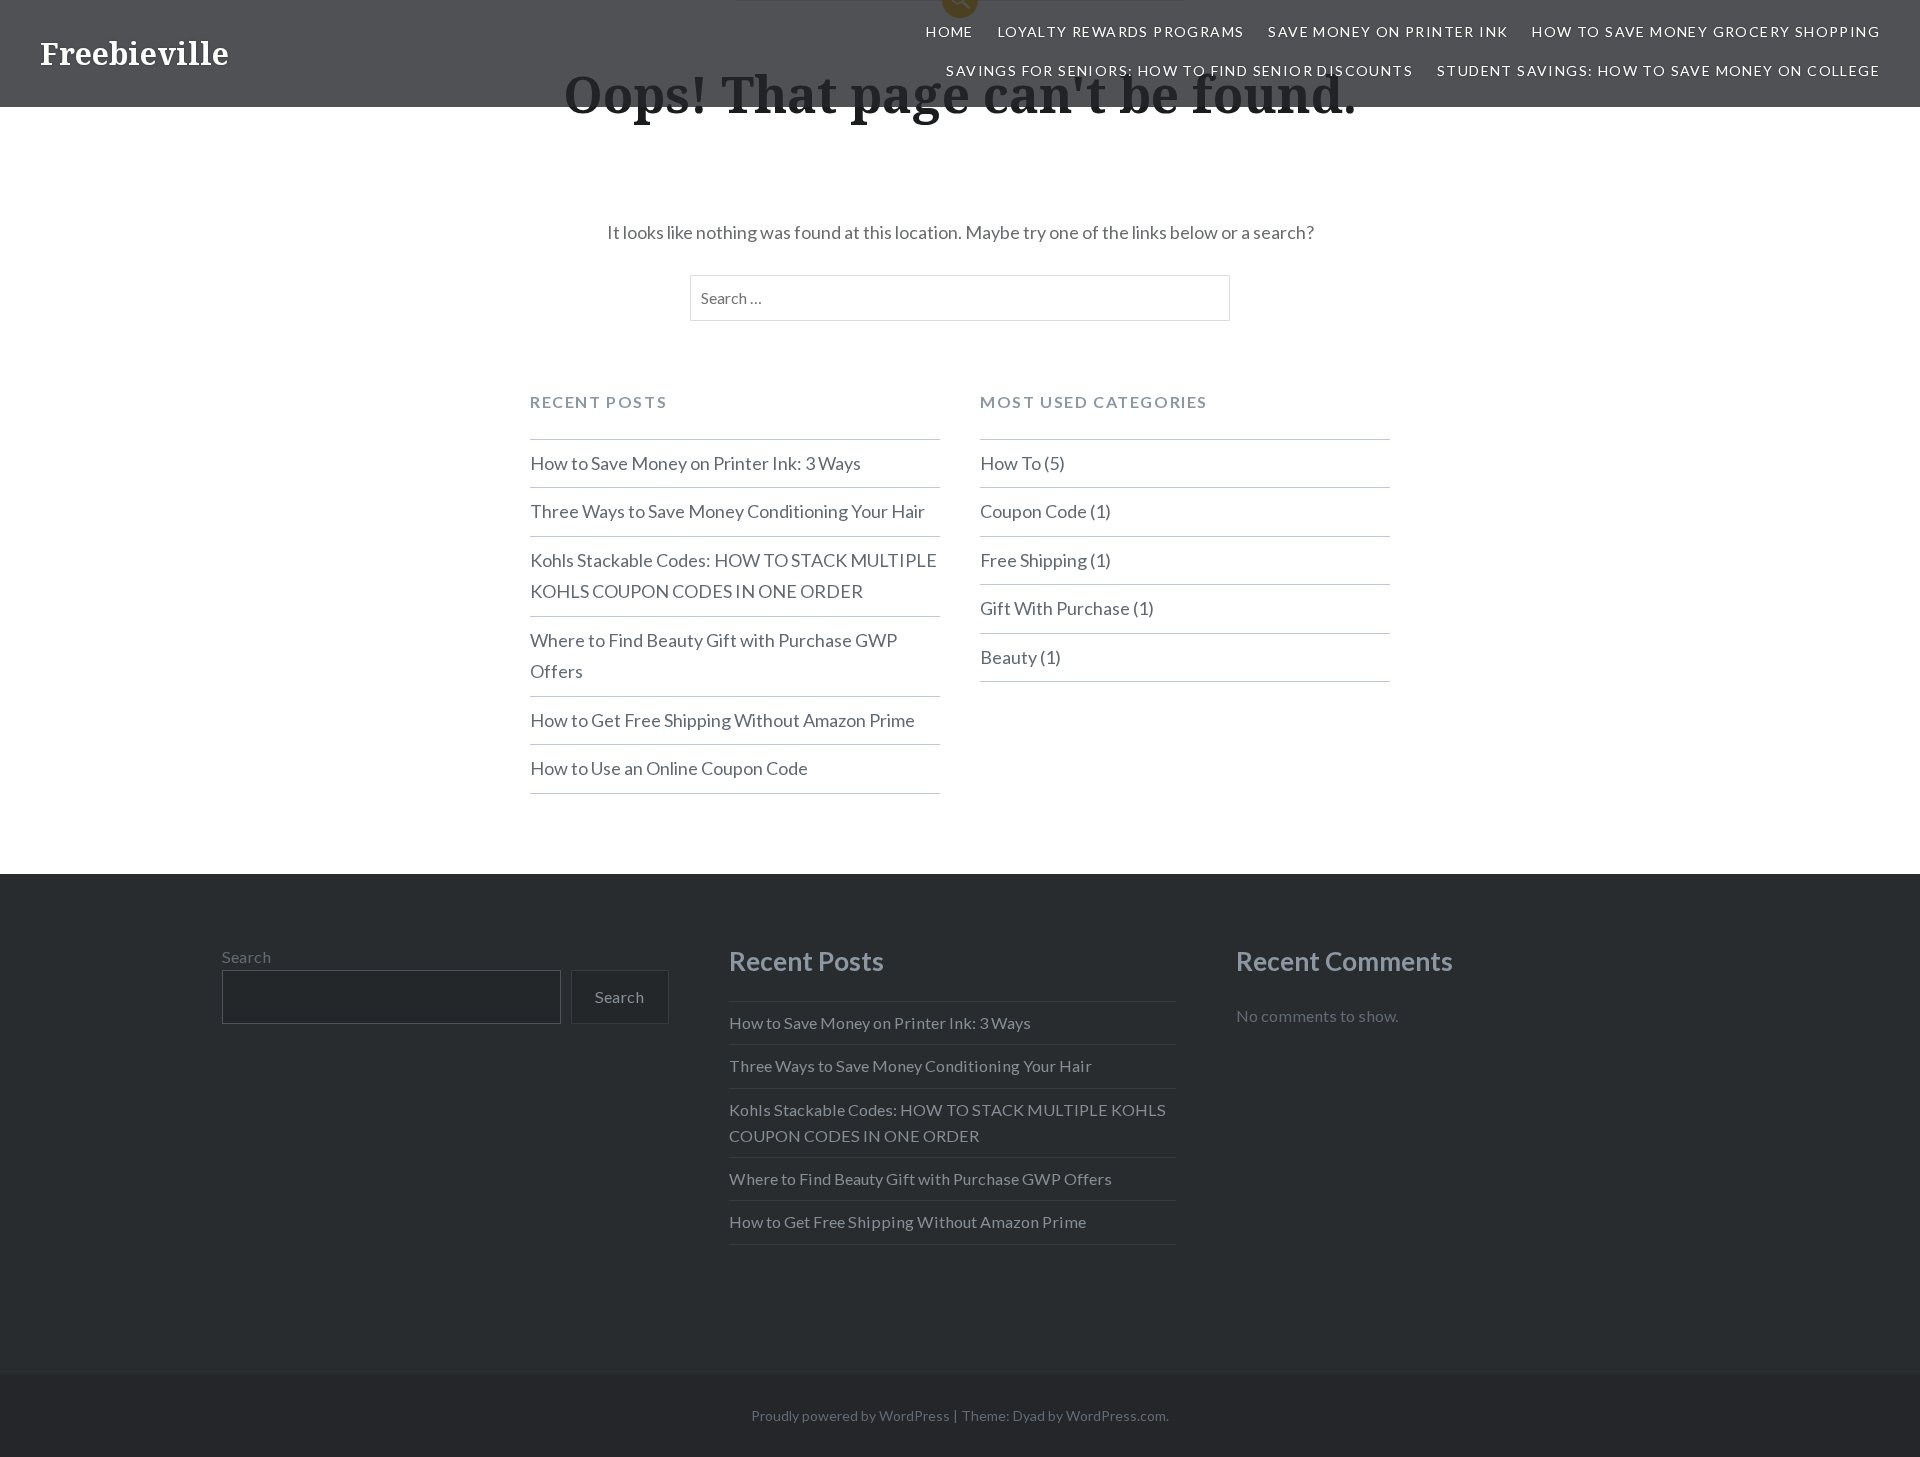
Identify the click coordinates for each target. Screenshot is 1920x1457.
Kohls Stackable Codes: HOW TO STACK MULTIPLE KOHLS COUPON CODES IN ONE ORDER (733, 576)
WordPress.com (1116, 1415)
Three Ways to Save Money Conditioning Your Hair (727, 511)
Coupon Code (1033, 511)
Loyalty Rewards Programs (1121, 31)
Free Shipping (1033, 560)
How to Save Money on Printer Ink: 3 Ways (695, 463)
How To (1010, 463)
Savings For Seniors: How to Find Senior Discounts (1179, 70)
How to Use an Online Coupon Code (669, 768)
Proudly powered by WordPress (850, 1415)
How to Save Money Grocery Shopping (1706, 31)
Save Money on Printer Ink (1388, 31)
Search (246, 956)
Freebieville (134, 53)
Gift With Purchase (1055, 608)
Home (950, 31)
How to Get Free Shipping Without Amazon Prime (722, 720)
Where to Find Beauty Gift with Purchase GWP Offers (713, 656)
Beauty (1008, 657)
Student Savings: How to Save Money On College (1658, 70)
